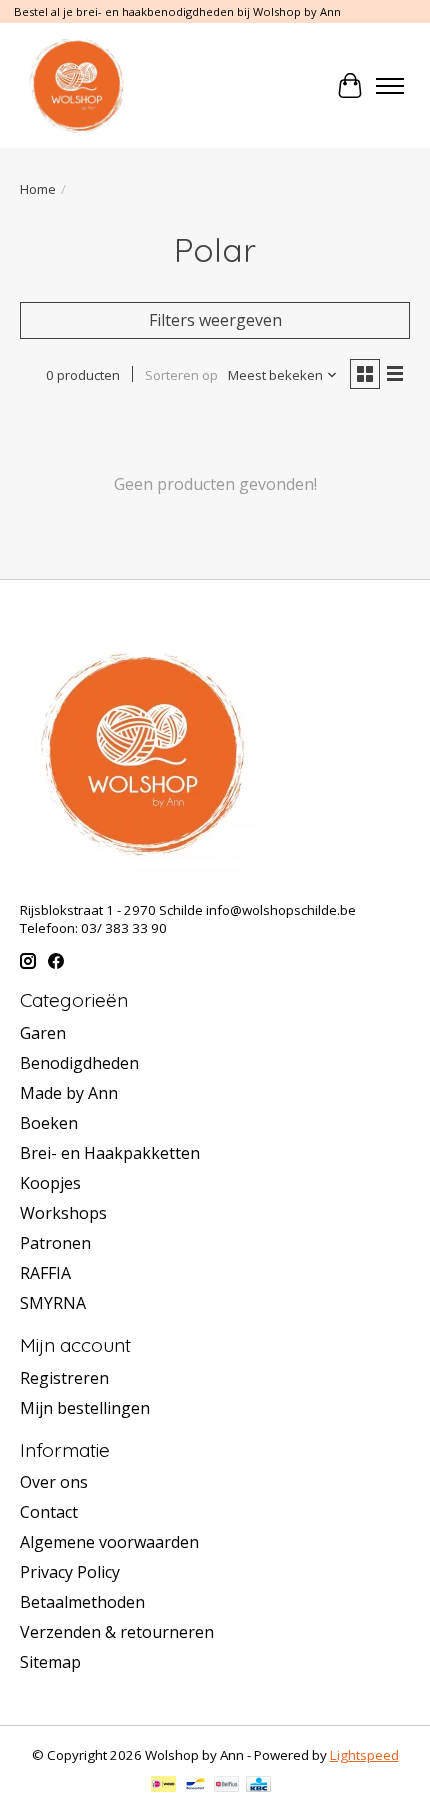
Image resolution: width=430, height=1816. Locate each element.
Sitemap (50, 1662)
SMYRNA (53, 1303)
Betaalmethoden (82, 1602)
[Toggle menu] (390, 86)
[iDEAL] (163, 1786)
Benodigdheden (79, 1063)
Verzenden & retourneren (117, 1632)
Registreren (64, 1378)
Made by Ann (69, 1093)
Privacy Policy (70, 1572)
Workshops (63, 1213)
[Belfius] (226, 1786)
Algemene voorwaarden (109, 1542)
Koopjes (50, 1183)
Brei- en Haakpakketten (110, 1153)
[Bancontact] (195, 1786)
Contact (49, 1512)
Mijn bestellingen (85, 1408)
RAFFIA (45, 1273)
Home (38, 189)
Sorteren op (181, 375)
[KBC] (258, 1786)
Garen (43, 1033)
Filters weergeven (215, 320)
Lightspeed (364, 1755)
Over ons (54, 1482)
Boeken (49, 1123)
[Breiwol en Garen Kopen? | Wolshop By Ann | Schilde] (76, 85)
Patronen (55, 1243)
